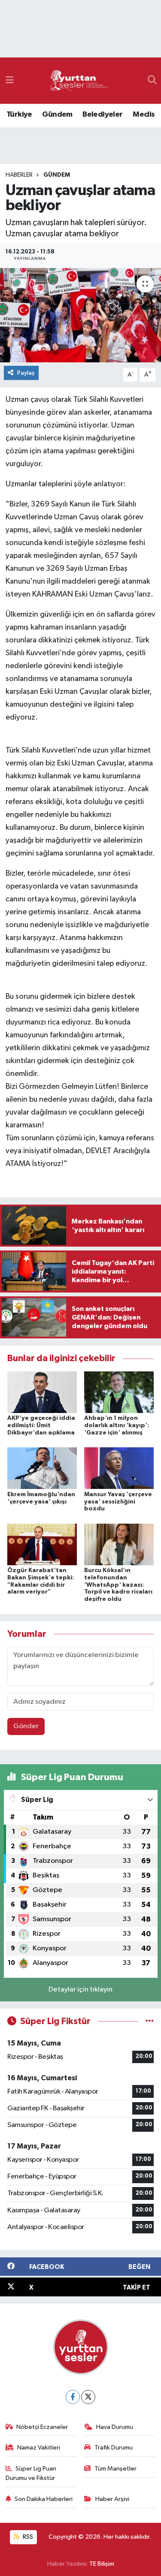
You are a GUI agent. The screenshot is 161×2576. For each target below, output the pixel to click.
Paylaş (26, 373)
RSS (27, 2537)
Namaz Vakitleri (39, 2448)
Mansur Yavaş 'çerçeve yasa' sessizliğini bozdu (118, 1502)
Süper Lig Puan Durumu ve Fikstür (31, 2473)
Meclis (144, 114)
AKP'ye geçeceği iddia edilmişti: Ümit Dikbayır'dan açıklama (41, 1425)
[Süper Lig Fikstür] (150, 2021)
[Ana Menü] (10, 80)
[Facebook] (73, 2397)
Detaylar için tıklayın (80, 1990)
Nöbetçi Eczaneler (42, 2427)
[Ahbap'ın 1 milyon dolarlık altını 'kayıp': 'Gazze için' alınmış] (119, 1392)
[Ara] (152, 81)
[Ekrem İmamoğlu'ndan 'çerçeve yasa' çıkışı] (42, 1468)
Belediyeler (102, 114)
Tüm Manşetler (115, 2469)
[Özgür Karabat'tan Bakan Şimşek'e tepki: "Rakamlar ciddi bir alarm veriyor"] (42, 1544)
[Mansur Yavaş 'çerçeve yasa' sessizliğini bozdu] (119, 1468)
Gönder (26, 1726)
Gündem (57, 114)
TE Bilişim (102, 2564)
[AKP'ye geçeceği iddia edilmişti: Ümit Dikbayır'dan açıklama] (42, 1392)
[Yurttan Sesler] (79, 81)
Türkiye (19, 114)
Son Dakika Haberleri (44, 2499)
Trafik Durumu (114, 2448)
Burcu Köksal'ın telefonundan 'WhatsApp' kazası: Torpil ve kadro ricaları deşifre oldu (118, 1585)
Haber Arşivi (112, 2499)
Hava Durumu (115, 2427)
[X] (88, 2397)
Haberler (19, 175)
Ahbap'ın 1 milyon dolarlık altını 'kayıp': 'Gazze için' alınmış (117, 1425)
